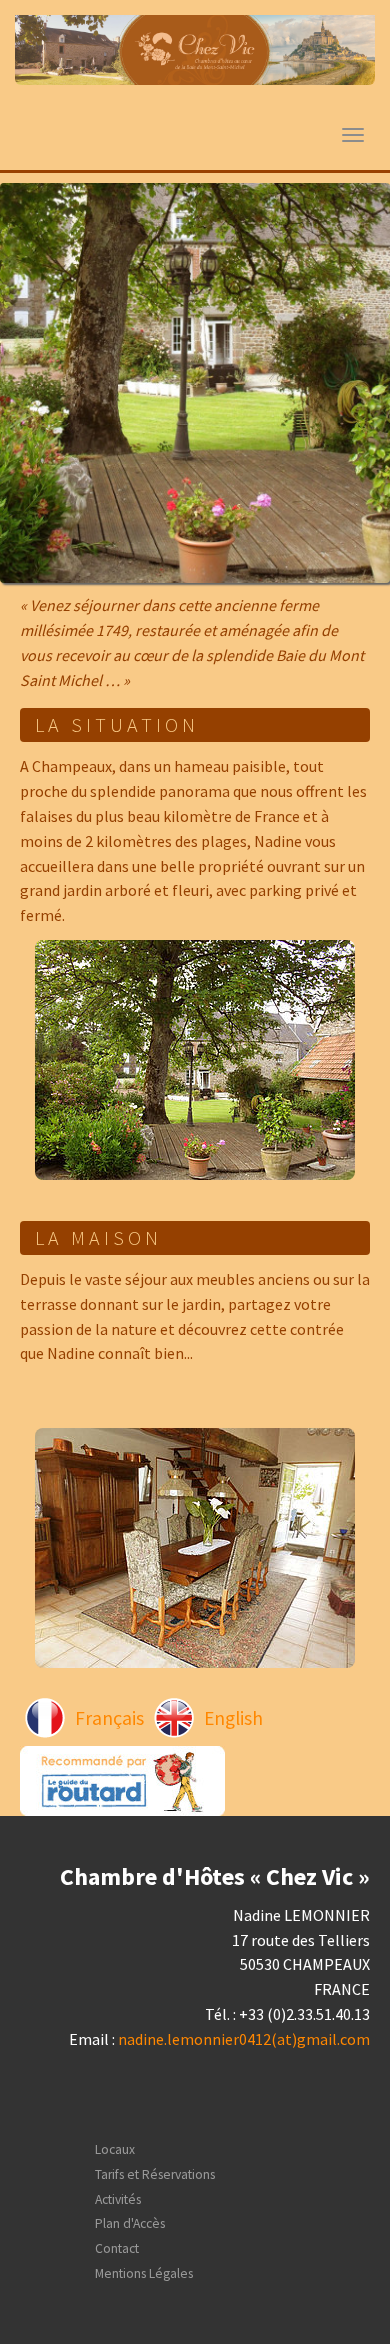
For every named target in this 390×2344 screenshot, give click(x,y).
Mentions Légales (144, 2273)
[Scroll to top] (326, 2280)
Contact (117, 2248)
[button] (29, 383)
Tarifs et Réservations (155, 2174)
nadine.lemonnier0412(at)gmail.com (244, 2039)
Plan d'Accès (130, 2223)
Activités (118, 2199)
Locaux (115, 2149)
